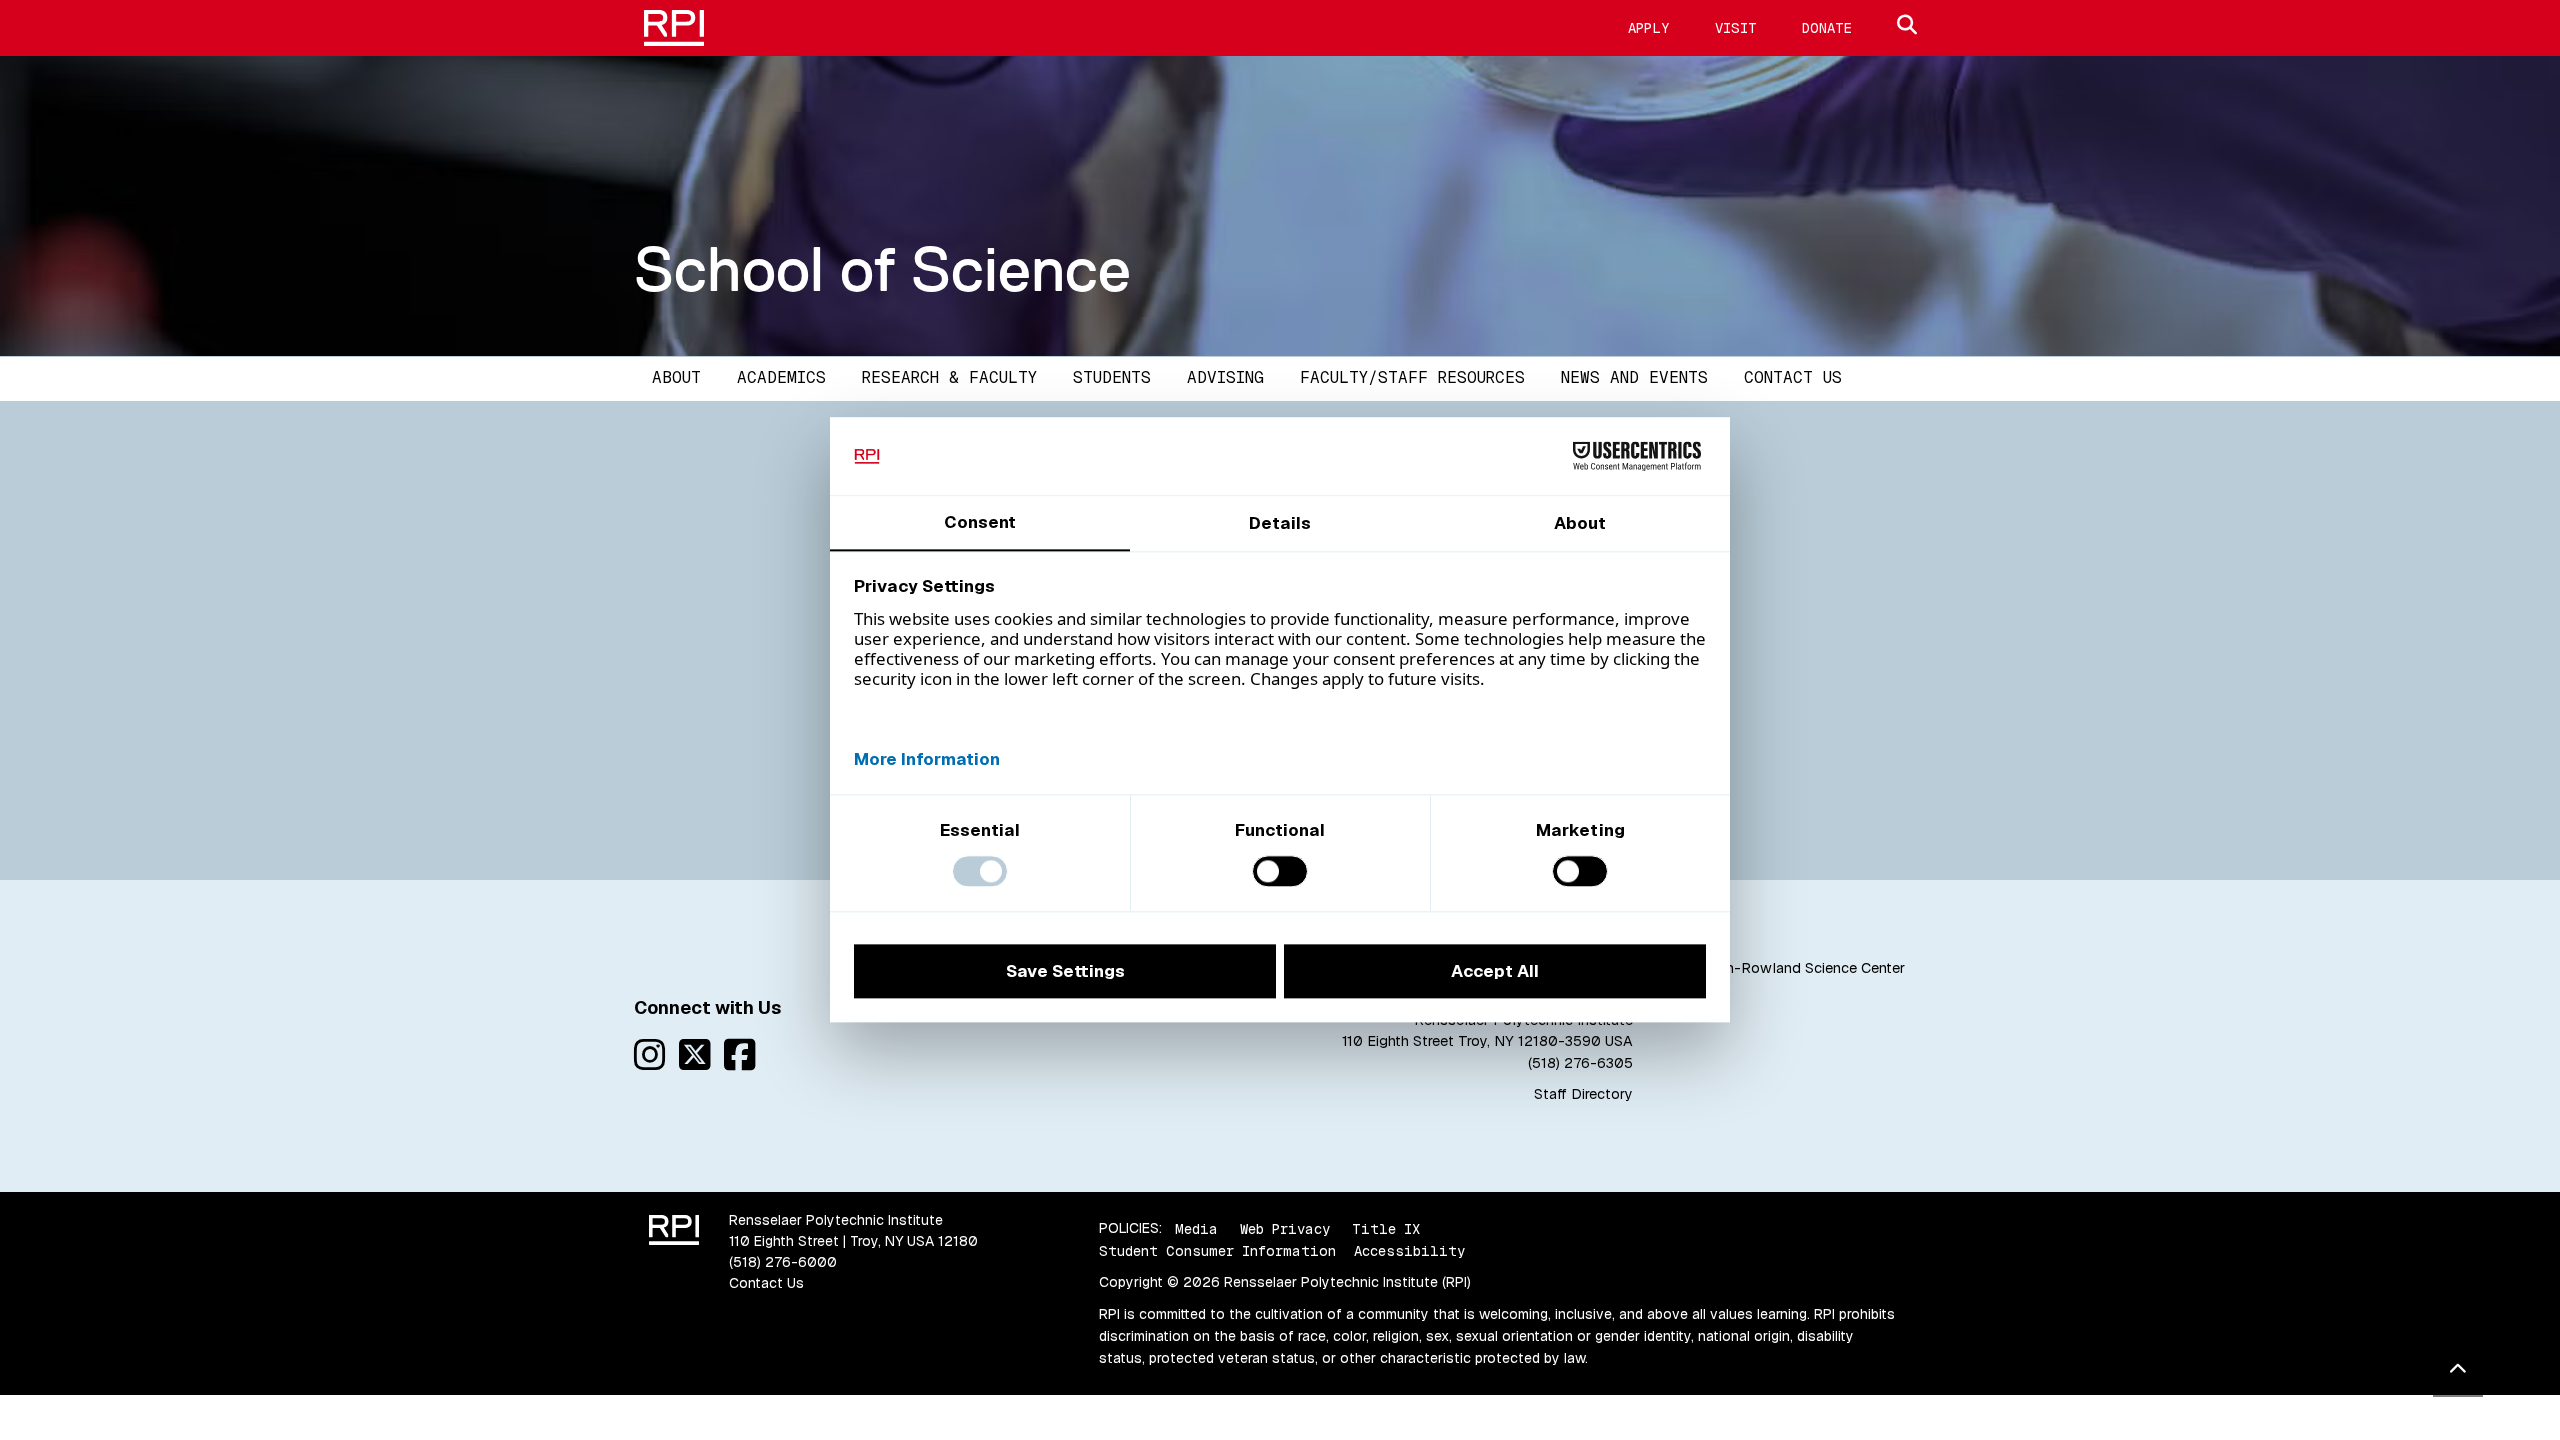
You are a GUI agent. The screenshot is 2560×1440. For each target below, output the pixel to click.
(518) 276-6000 (783, 1262)
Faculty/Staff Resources (1412, 377)
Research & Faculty (949, 377)
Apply (1649, 28)
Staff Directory (1583, 1094)
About (676, 377)
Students (1112, 377)
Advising (1225, 377)
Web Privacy (1285, 1228)
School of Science (882, 269)
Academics (781, 377)
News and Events (1634, 377)
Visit (1736, 28)
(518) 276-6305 (1580, 1063)
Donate (1827, 28)
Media (1196, 1228)
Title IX (1386, 1228)
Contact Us (1793, 377)
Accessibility (1409, 1251)
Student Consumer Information (1217, 1251)
